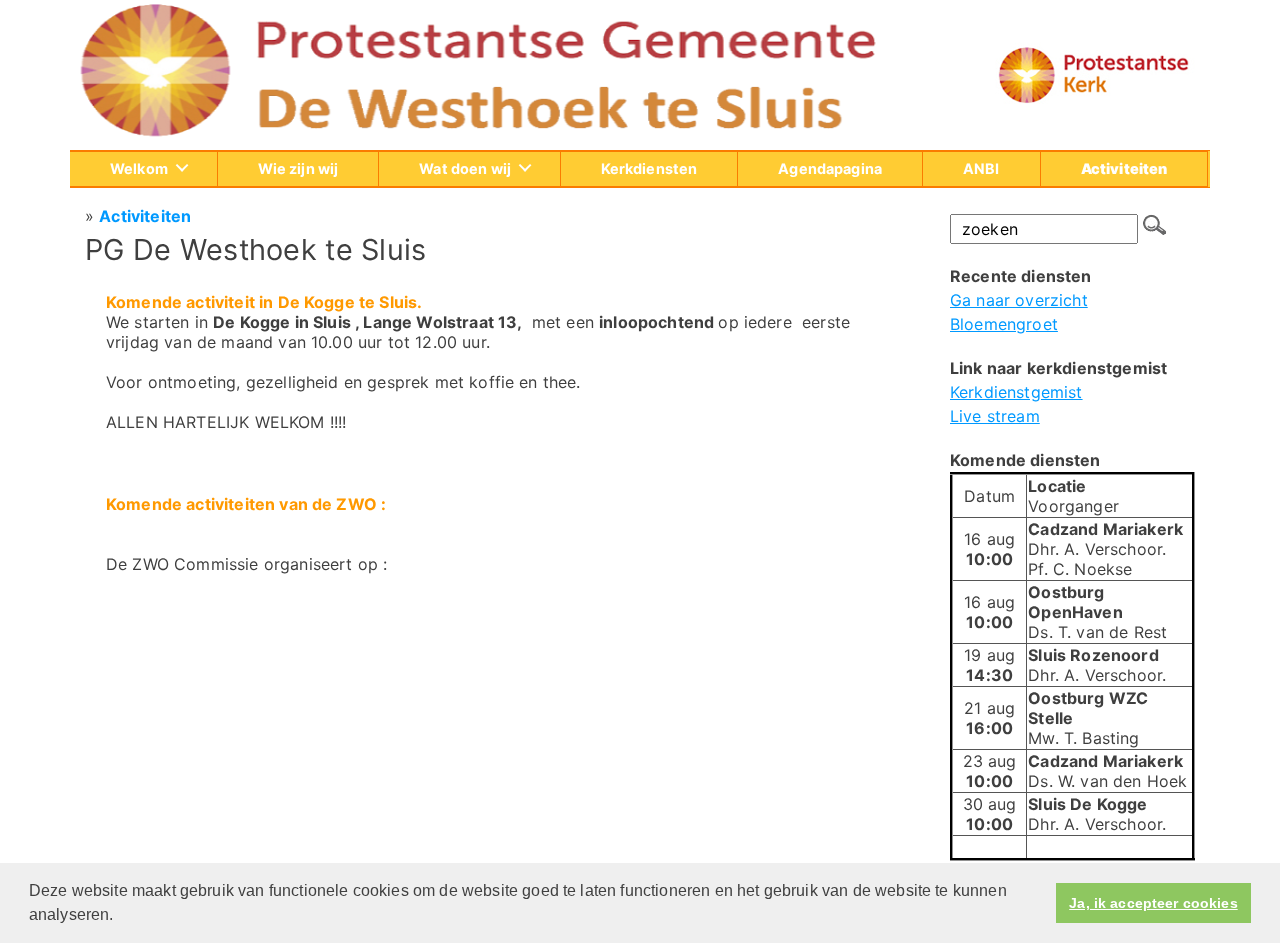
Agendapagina (830, 168)
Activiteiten (145, 216)
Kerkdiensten (649, 168)
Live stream (995, 416)
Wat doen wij (465, 168)
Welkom (139, 168)
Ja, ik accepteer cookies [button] (1153, 903)
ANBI (981, 168)
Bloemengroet (1004, 324)
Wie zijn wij (298, 168)
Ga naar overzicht (1019, 300)
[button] (121, 917)
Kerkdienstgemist (1016, 392)
